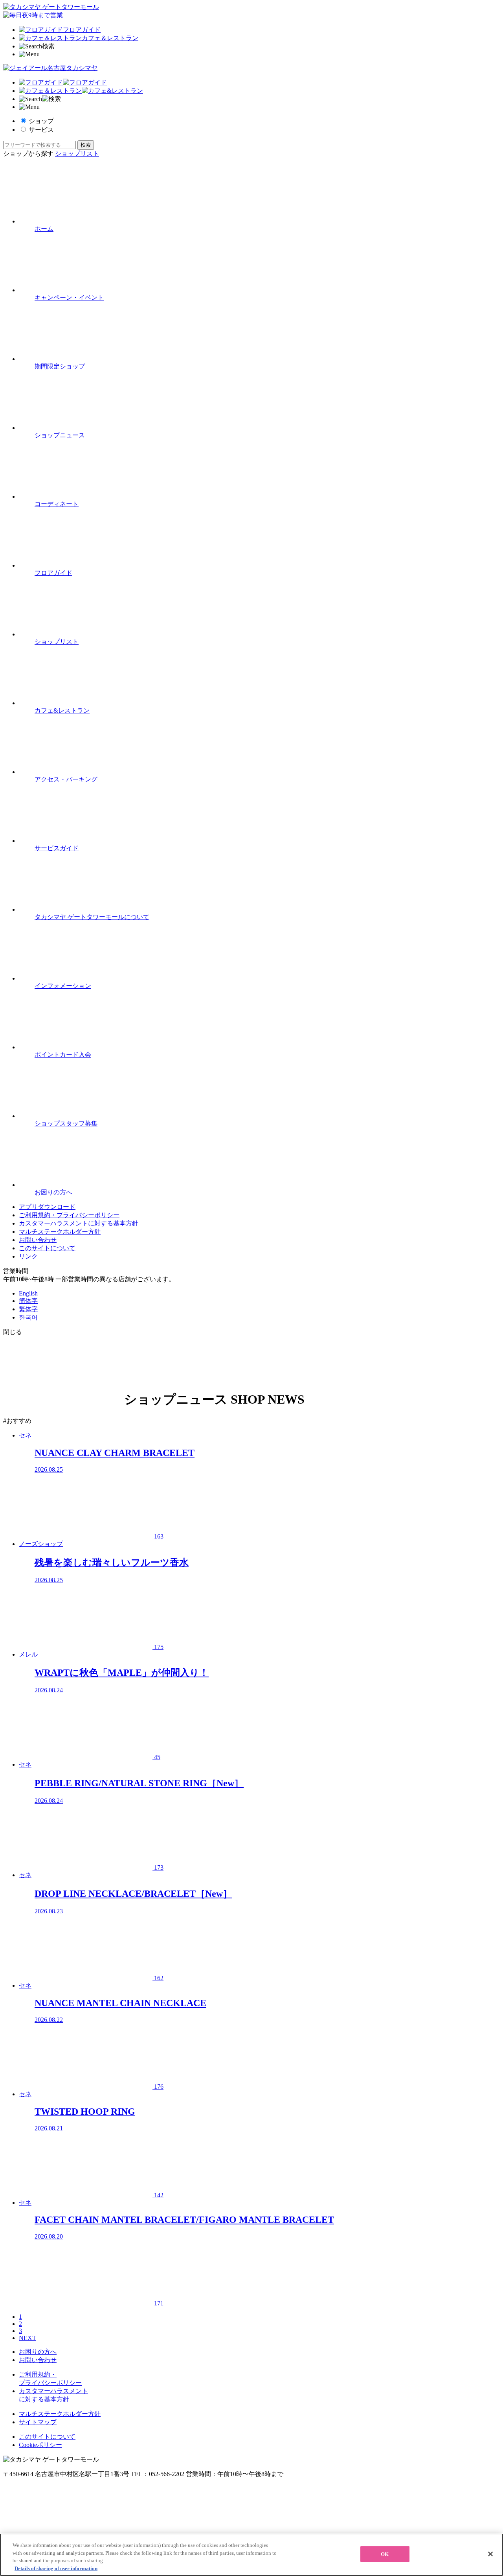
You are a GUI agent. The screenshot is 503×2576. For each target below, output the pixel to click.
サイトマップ (38, 2422)
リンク (28, 1256)
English (28, 1293)
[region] (251, 2555)
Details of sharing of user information (56, 2568)
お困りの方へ (38, 2352)
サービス (41, 130)
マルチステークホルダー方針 (60, 1232)
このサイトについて (47, 1248)
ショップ (41, 121)
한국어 (28, 1317)
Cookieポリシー (40, 2445)
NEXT (28, 2338)
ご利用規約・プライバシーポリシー (69, 1215)
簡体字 (28, 1301)
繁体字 (28, 1309)
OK (385, 2554)
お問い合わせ (38, 1240)
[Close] (490, 2554)
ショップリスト (77, 154)
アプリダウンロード (47, 1207)
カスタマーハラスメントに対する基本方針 (79, 1223)
